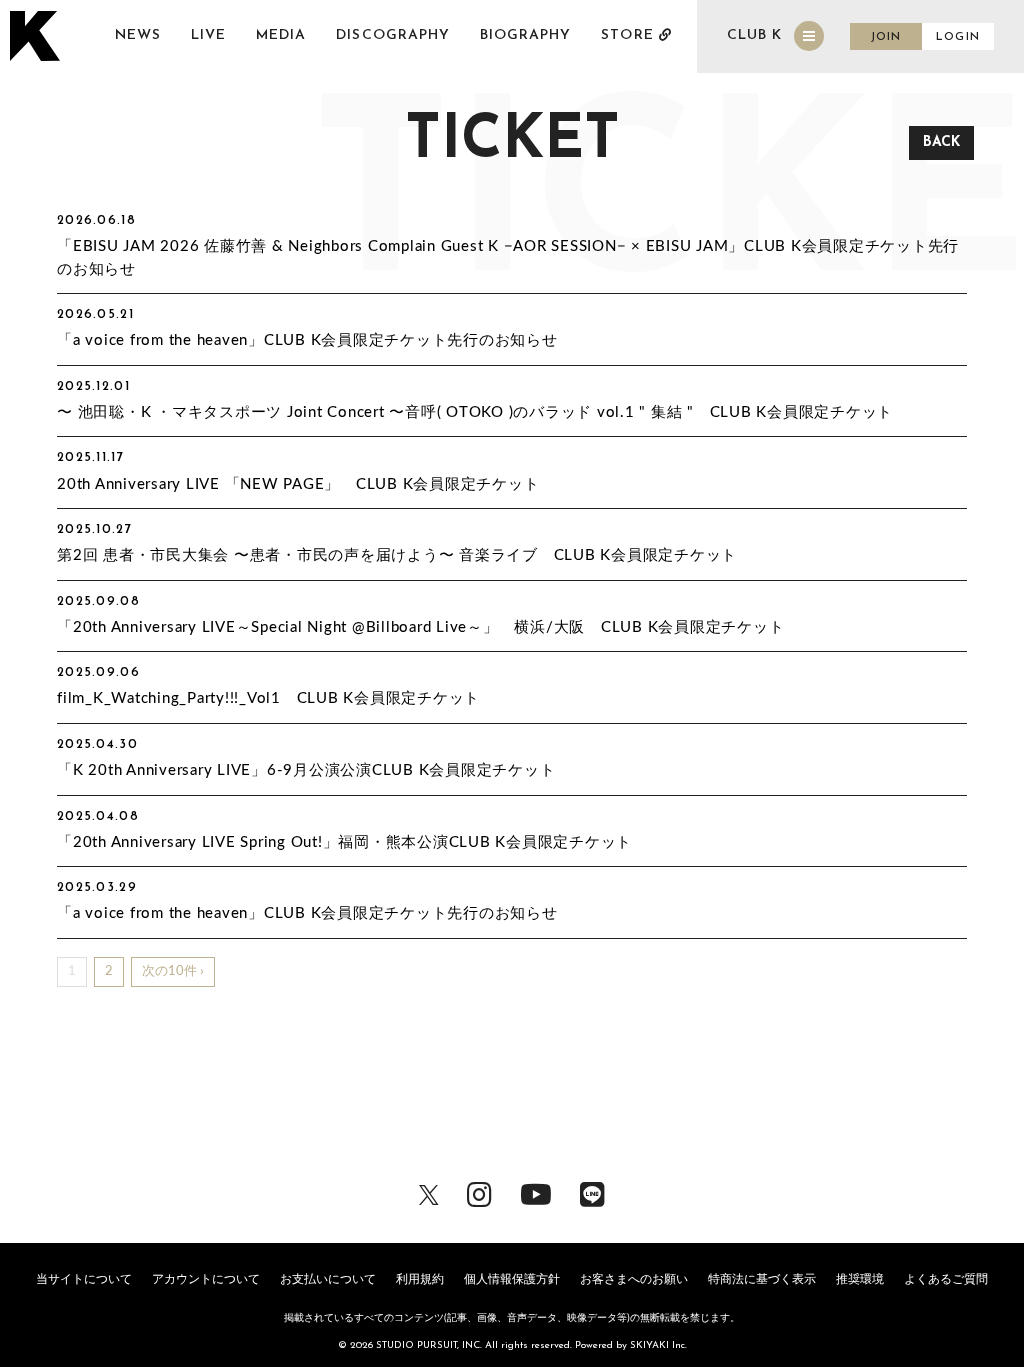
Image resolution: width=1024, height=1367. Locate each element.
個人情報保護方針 (512, 1279)
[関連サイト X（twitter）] (429, 1193)
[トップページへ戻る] (37, 36)
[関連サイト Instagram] (479, 1193)
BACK (941, 142)
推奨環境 (860, 1279)
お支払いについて (328, 1279)
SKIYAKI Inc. (658, 1345)
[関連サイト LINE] (592, 1193)
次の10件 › (173, 971)
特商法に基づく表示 (762, 1279)
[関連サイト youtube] (536, 1193)
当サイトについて (84, 1279)
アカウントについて (206, 1279)
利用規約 (420, 1279)
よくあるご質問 (946, 1279)
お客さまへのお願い (634, 1279)
